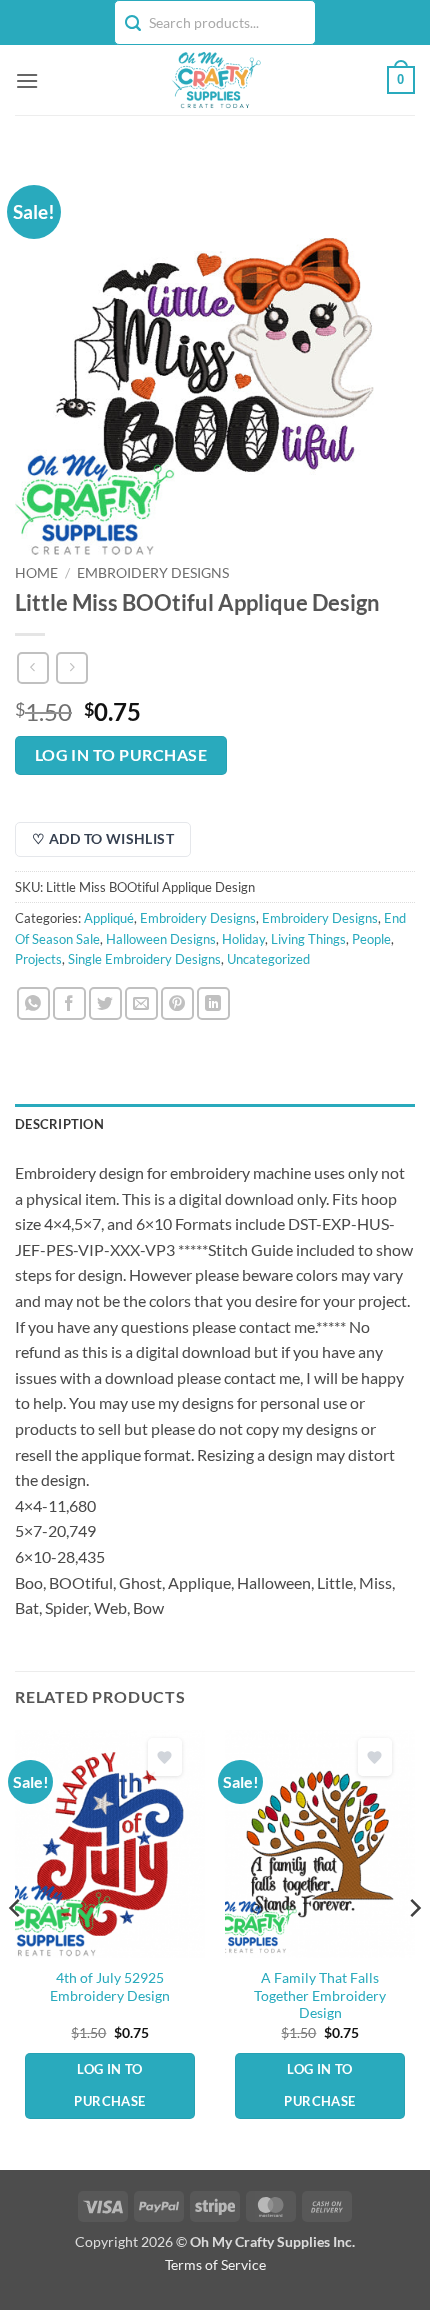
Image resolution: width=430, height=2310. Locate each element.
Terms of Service (215, 2264)
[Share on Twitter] (105, 1003)
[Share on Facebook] (69, 1003)
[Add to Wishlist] (165, 1757)
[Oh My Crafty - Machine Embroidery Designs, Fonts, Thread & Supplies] (215, 80)
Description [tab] (59, 1124)
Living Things (308, 939)
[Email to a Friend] (141, 1003)
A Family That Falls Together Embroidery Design (320, 1995)
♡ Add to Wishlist (103, 838)
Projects (38, 959)
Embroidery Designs (153, 573)
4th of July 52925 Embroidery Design (110, 1987)
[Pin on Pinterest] (177, 1003)
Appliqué (109, 918)
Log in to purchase (121, 755)
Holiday (243, 939)
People (371, 939)
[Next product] (32, 667)
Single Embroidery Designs (144, 959)
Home (36, 573)
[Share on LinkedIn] (213, 1003)
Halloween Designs (161, 939)
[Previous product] (71, 667)
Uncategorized (268, 959)
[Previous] (16, 1948)
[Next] (414, 1948)
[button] (27, 80)
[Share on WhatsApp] (33, 1003)
